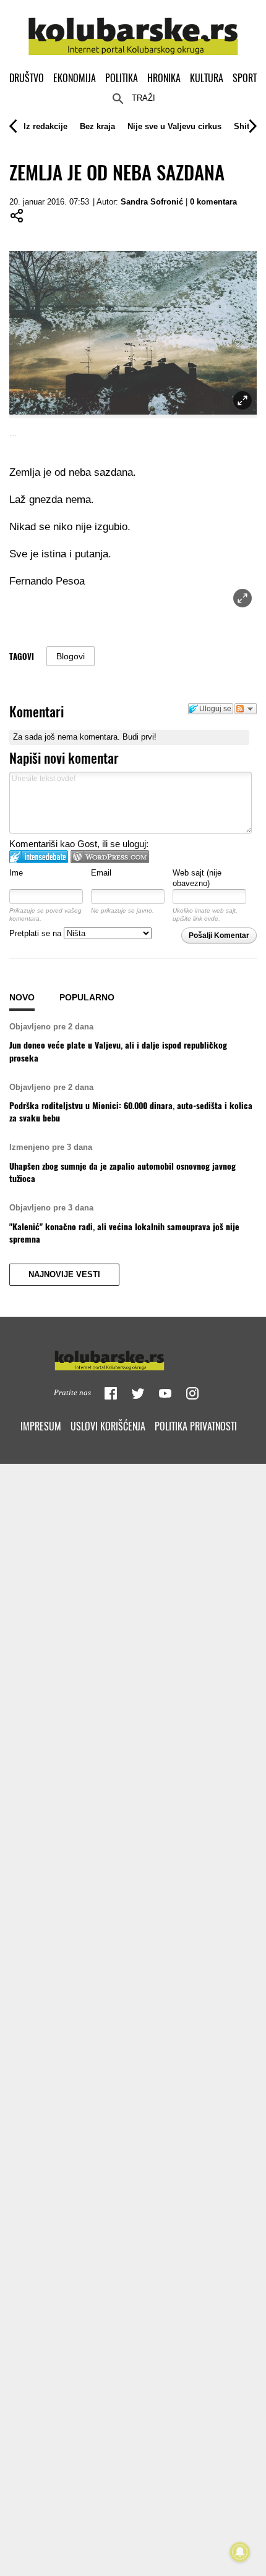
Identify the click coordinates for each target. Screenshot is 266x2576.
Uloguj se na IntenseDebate (39, 857)
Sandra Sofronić (152, 202)
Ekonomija (75, 78)
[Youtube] (165, 1393)
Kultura (207, 78)
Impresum (41, 1426)
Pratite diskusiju (246, 709)
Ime (16, 873)
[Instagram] (192, 1393)
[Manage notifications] (240, 2552)
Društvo (27, 78)
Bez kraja (97, 126)
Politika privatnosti (196, 1426)
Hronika (164, 78)
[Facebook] (111, 1393)
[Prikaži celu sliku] (242, 598)
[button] (45, 126)
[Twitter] (138, 1393)
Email (101, 873)
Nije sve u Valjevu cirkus (174, 126)
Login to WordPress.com (110, 857)
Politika (122, 78)
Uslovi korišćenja (108, 1426)
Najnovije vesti (64, 1275)
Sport (245, 78)
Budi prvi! (139, 737)
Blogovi (71, 656)
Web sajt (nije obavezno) (197, 878)
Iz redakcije (45, 126)
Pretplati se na (36, 933)
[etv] (133, 1358)
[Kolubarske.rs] (133, 29)
